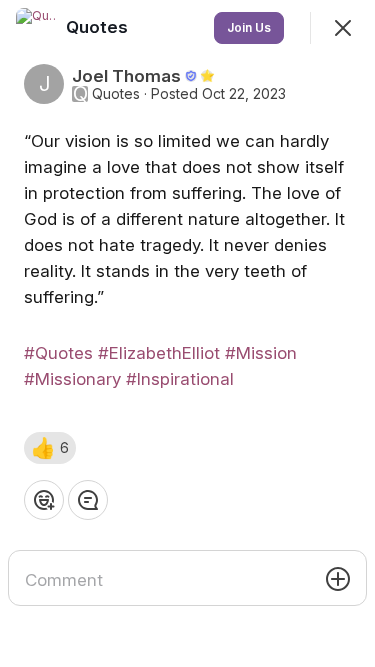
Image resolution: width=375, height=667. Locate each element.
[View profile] (36, 28)
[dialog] (187, 333)
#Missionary (72, 379)
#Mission (261, 353)
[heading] (99, 27)
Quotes (116, 94)
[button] (50, 448)
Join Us (249, 27)
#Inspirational (180, 379)
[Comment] (88, 500)
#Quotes (58, 353)
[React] (44, 500)
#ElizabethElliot (159, 353)
